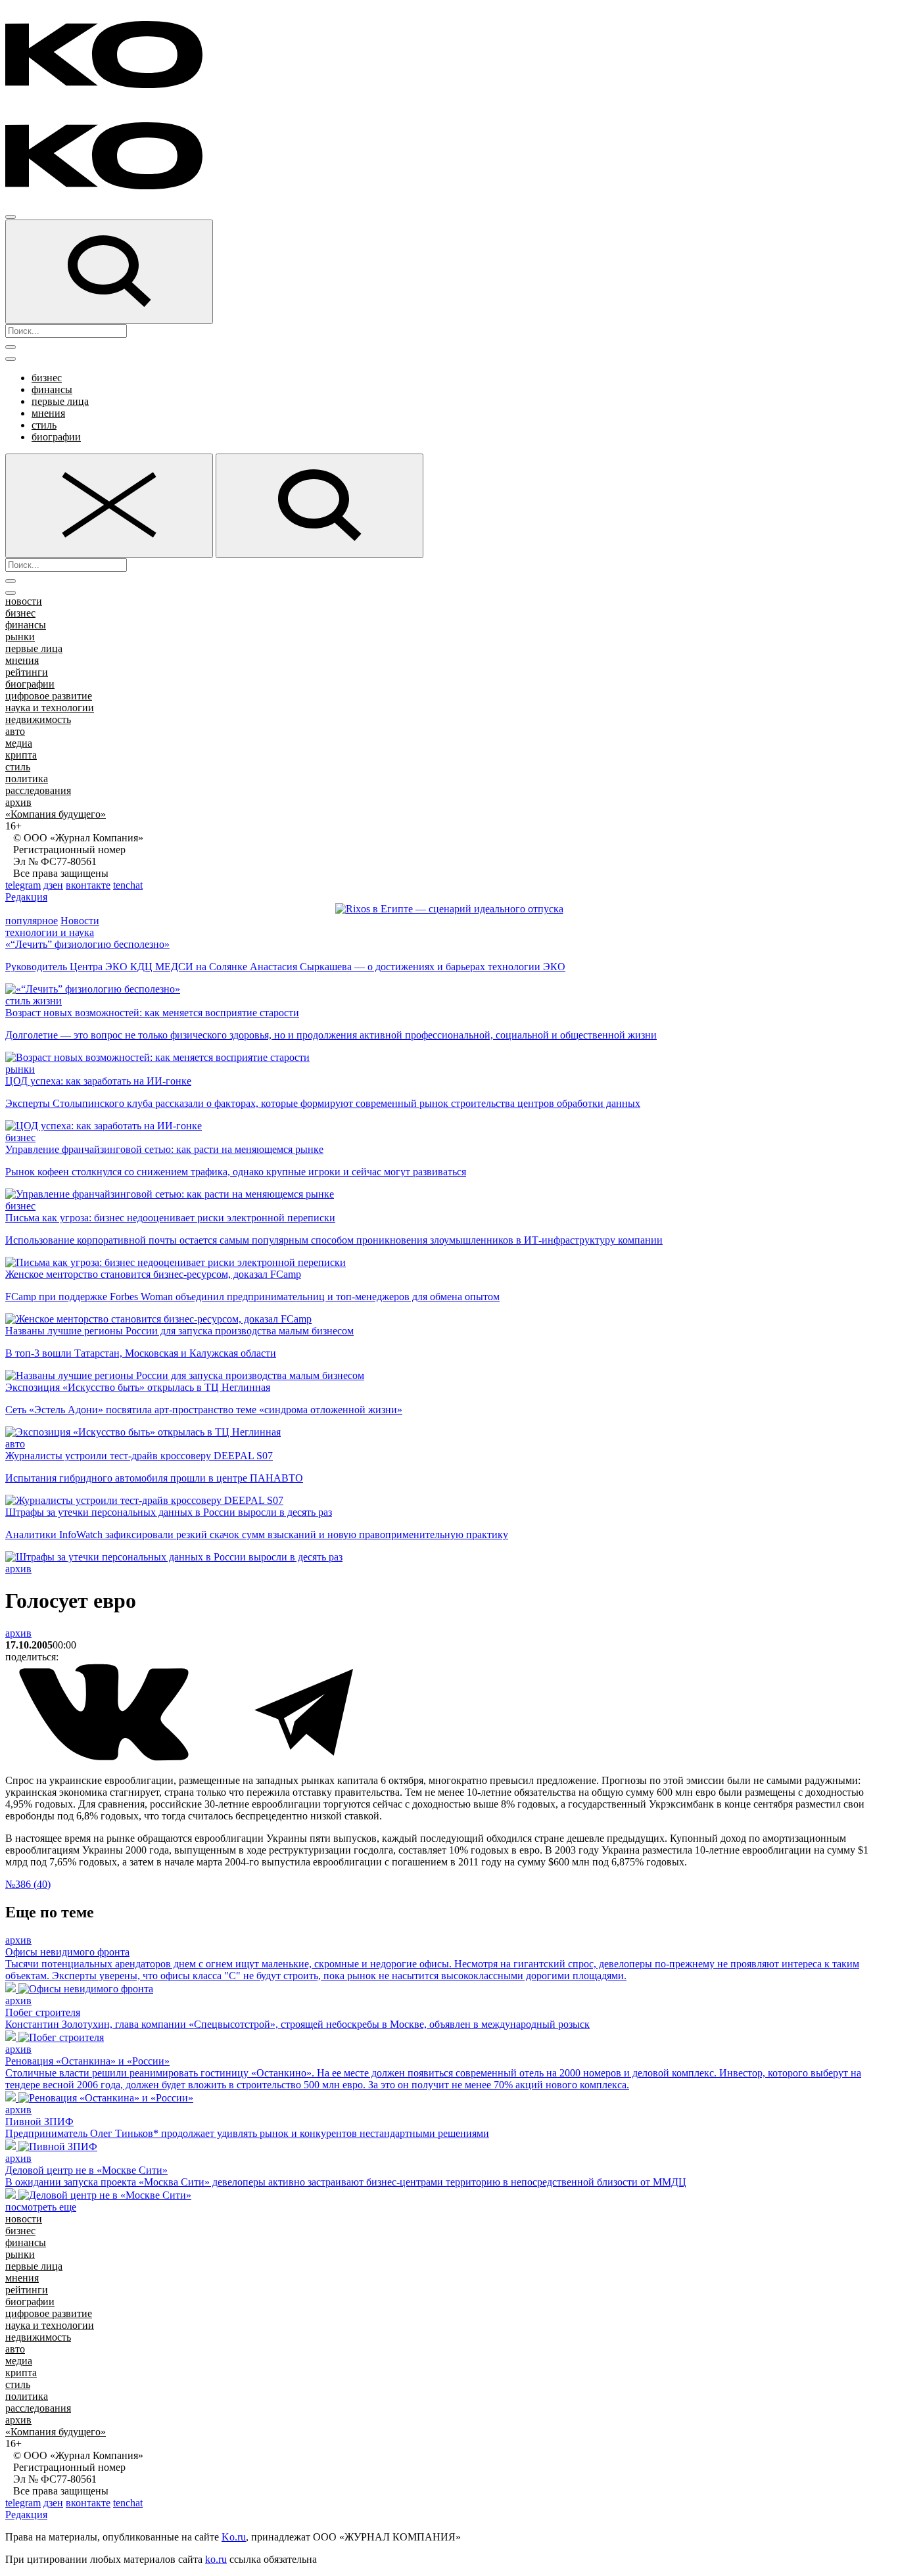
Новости (80, 921)
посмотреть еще (41, 2207)
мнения (48, 413)
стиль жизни (34, 1001)
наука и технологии (50, 708)
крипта (21, 755)
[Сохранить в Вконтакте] (105, 1758)
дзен (53, 885)
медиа (19, 743)
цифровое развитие (49, 696)
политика (27, 779)
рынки (20, 637)
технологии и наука (50, 932)
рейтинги (27, 672)
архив (18, 802)
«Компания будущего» (56, 814)
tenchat (128, 885)
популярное (32, 921)
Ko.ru (234, 2537)
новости (24, 601)
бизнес (47, 378)
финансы (52, 389)
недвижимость (38, 719)
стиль (44, 425)
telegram (23, 885)
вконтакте (88, 885)
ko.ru (216, 2559)
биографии (56, 437)
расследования (38, 790)
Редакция (26, 897)
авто (15, 731)
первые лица (60, 401)
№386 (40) (28, 1884)
